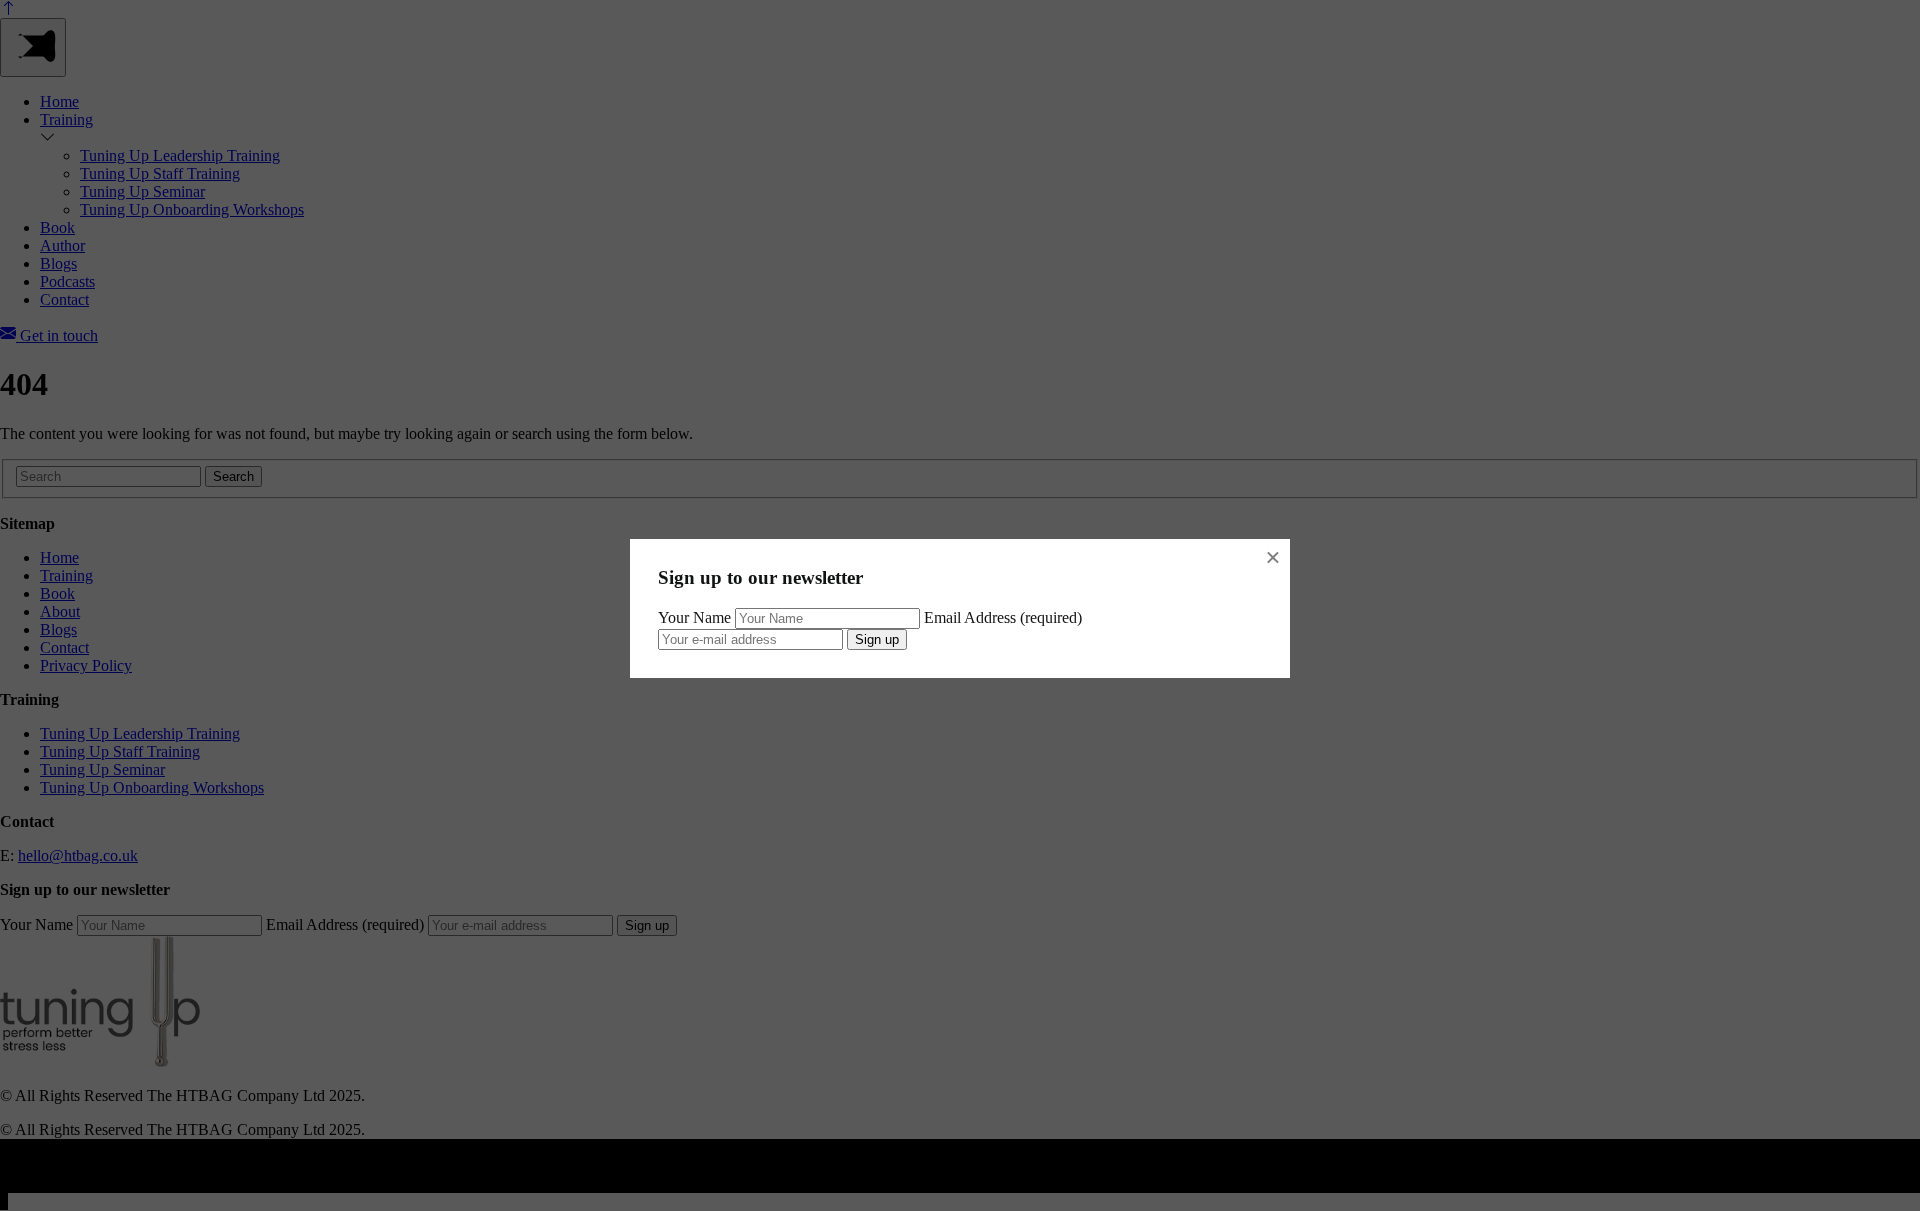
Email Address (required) (1003, 617)
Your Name (694, 617)
